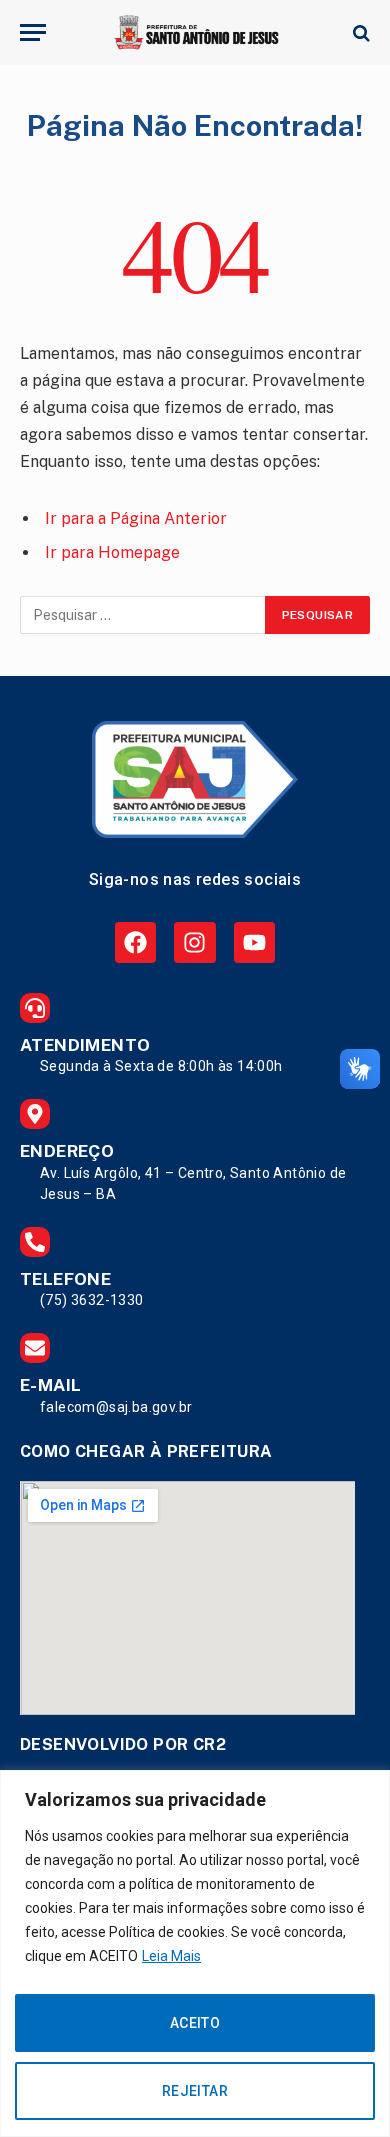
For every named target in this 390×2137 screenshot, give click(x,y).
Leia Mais (171, 1956)
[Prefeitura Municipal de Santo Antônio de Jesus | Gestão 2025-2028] (195, 32)
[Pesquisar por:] (143, 615)
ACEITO (195, 2023)
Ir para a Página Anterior (136, 518)
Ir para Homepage (112, 552)
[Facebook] (135, 942)
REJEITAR (195, 2091)
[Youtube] (254, 942)
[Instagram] (194, 942)
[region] (195, 1953)
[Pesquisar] (359, 32)
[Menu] (33, 32)
